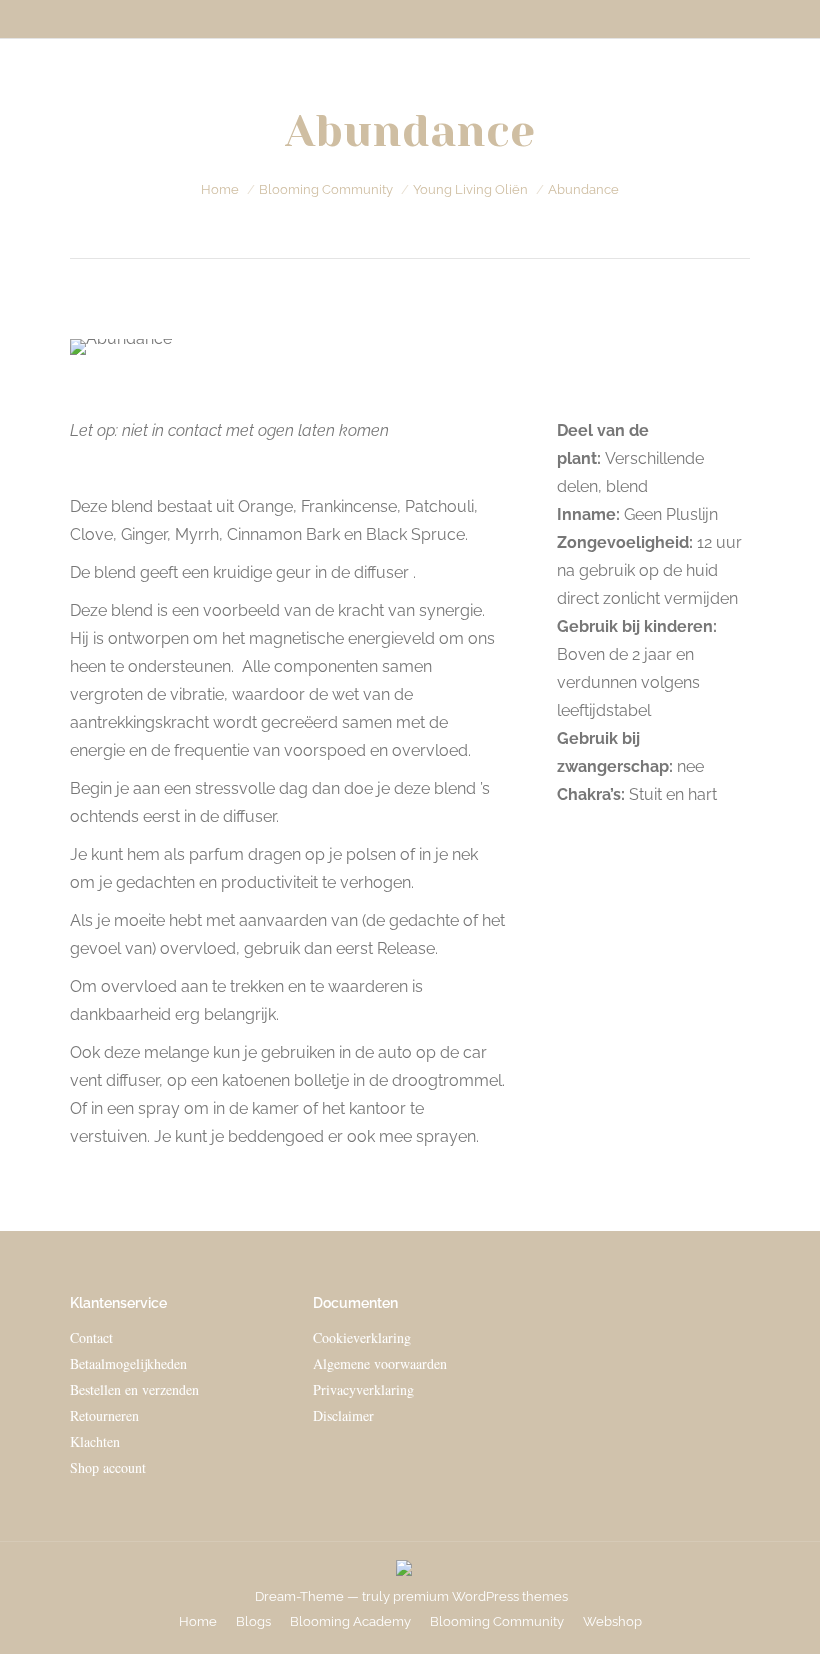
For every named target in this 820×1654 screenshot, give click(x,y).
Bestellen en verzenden (134, 1389)
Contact (91, 1337)
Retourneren (104, 1415)
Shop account (108, 1467)
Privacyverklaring (363, 1389)
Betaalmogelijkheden (128, 1363)
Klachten (95, 1441)
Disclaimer (343, 1415)
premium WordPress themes (480, 1596)
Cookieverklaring (362, 1337)
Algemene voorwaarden (380, 1363)
